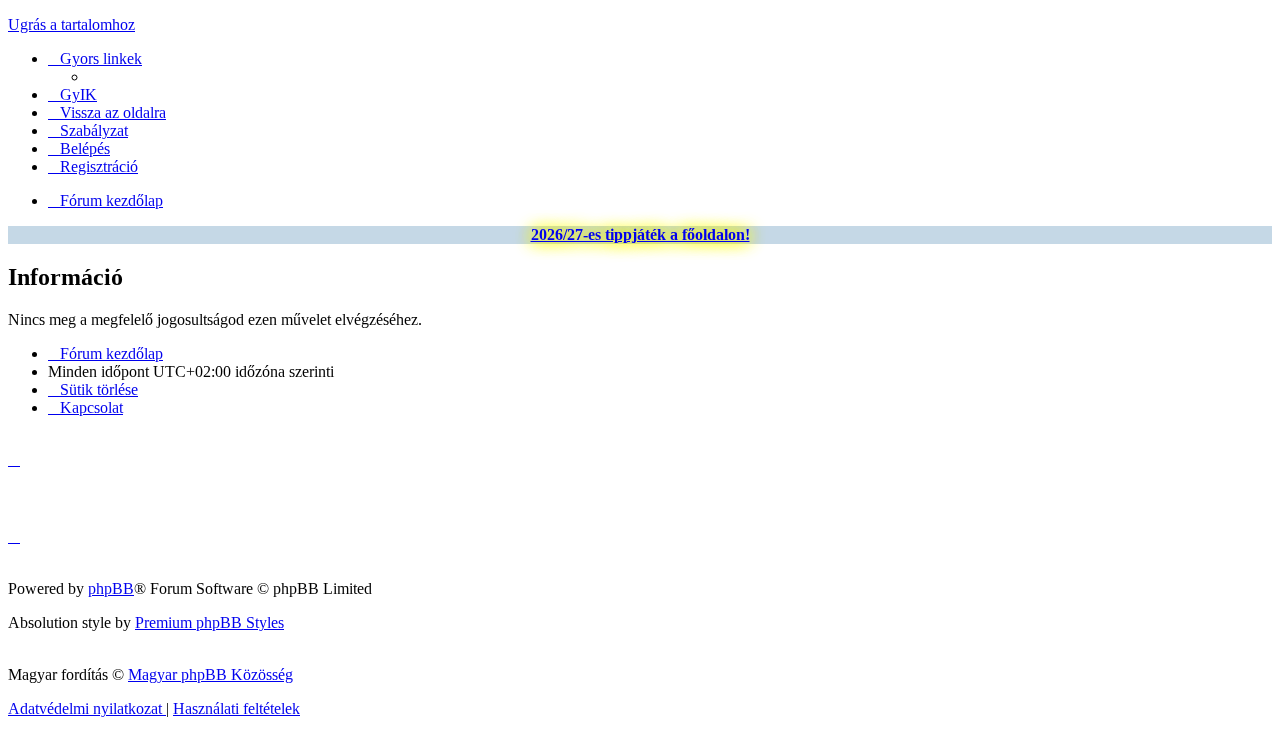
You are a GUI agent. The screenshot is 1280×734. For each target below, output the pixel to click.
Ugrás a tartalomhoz (71, 24)
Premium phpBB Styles (209, 622)
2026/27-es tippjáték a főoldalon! (640, 234)
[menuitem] (72, 94)
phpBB (111, 588)
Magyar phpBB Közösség (210, 674)
